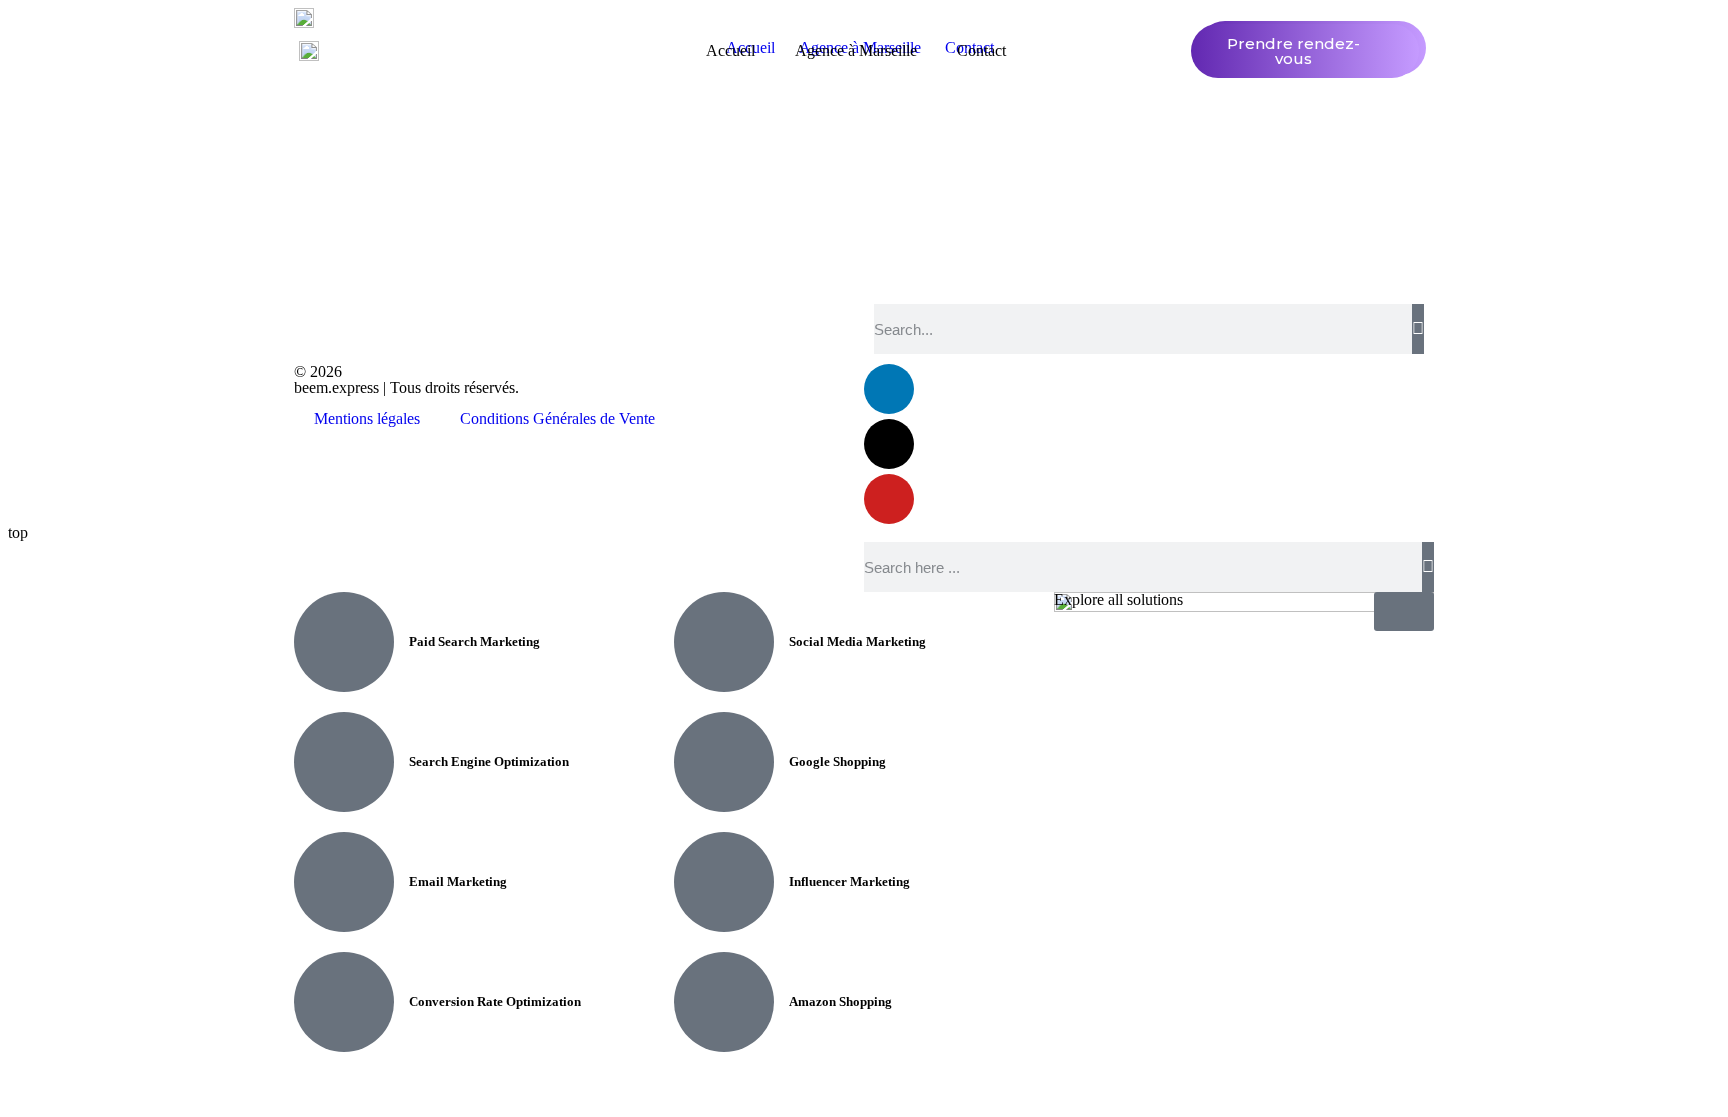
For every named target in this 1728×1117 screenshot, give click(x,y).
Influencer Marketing (849, 881)
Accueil (730, 50)
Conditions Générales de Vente (557, 418)
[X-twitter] (889, 444)
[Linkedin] (889, 389)
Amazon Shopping (840, 1001)
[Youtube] (889, 499)
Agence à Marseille (856, 50)
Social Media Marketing (857, 641)
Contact (981, 50)
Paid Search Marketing (474, 641)
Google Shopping (837, 761)
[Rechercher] (1418, 329)
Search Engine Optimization (489, 761)
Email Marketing (458, 881)
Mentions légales (367, 418)
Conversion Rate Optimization (495, 1001)
